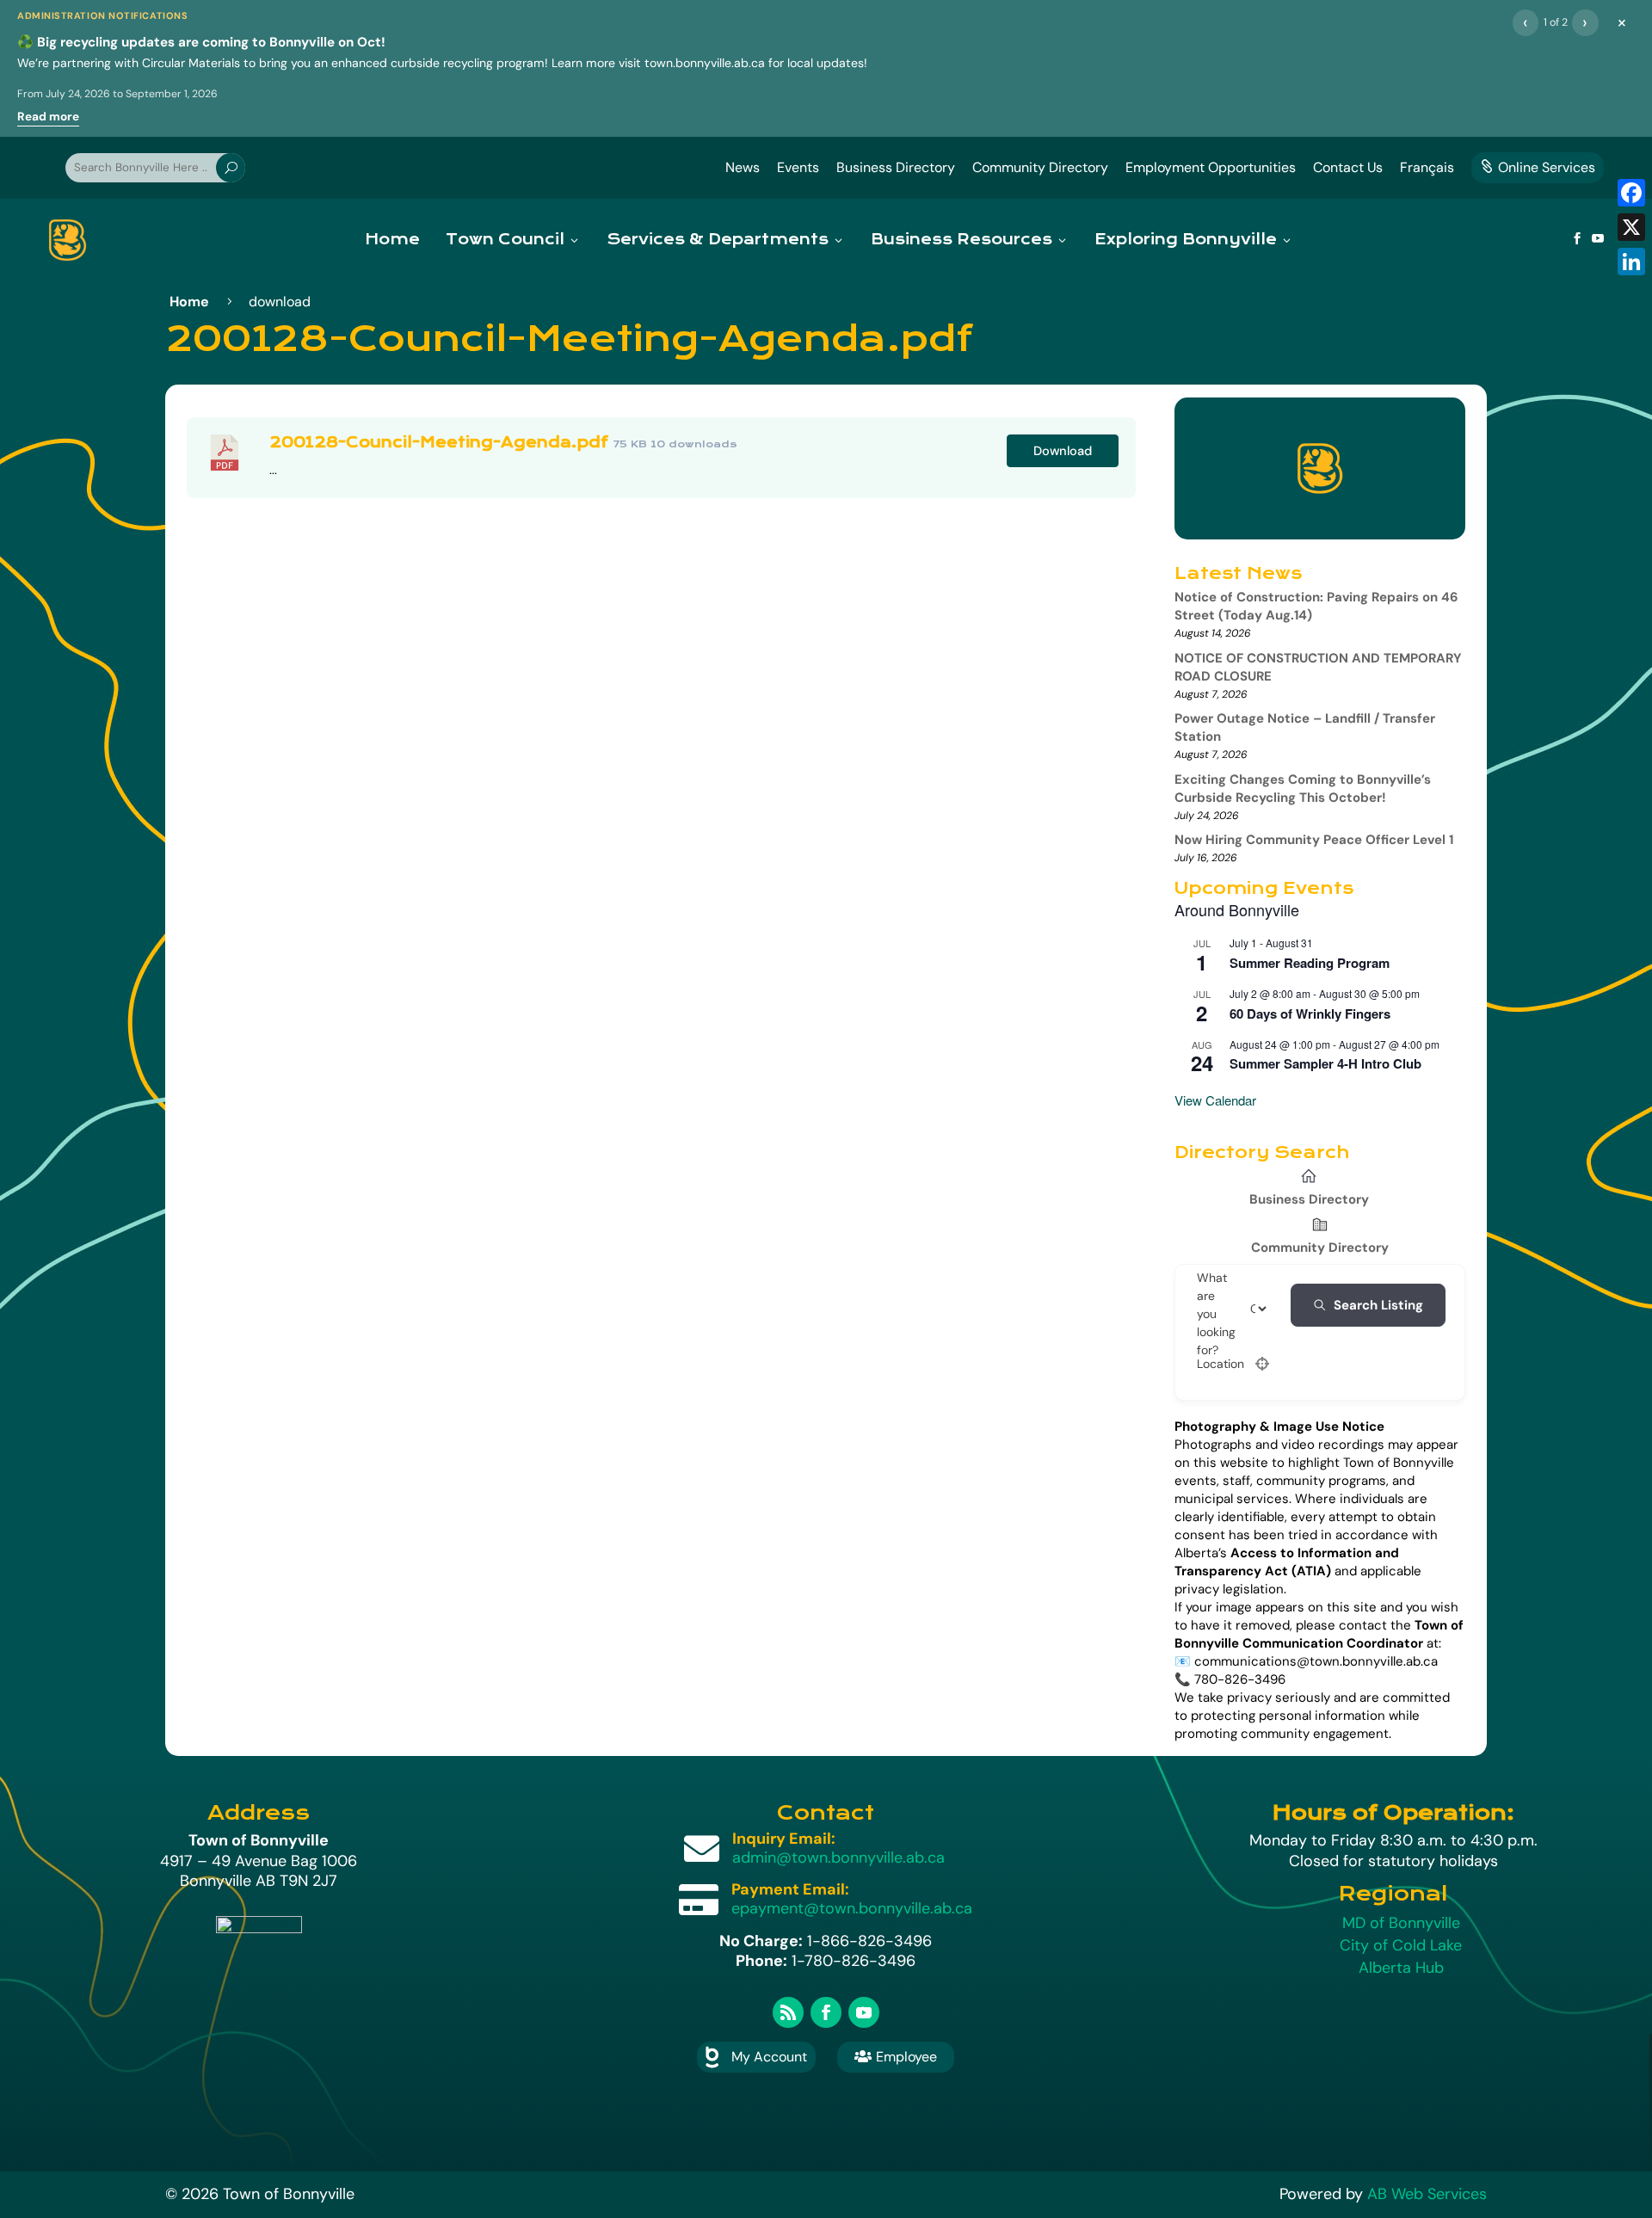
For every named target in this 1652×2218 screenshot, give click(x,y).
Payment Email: (790, 1889)
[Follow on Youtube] (864, 2012)
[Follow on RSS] (788, 2012)
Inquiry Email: (784, 1839)
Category (1273, 1309)
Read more (48, 117)
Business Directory (896, 167)
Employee (896, 2057)
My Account (769, 2057)
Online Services (1538, 167)
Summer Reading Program (1310, 963)
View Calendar (1215, 1100)
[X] (1631, 227)
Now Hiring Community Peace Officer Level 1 (1314, 840)
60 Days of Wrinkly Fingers (1310, 1014)
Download (1063, 451)
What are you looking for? (1216, 1314)
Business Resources (962, 240)
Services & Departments (718, 240)
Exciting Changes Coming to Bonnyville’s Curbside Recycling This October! (1303, 789)
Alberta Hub (1401, 1968)
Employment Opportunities (1211, 167)
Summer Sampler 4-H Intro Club (1325, 1063)
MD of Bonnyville (1401, 1923)
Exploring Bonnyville (1186, 240)
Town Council (505, 240)
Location (1221, 1364)
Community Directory (1040, 167)
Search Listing (1378, 1305)
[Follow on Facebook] (826, 2012)
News (743, 167)
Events (798, 167)
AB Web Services (1427, 2194)
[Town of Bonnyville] (68, 240)
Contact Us (1348, 167)
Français (1427, 167)
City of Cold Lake (1401, 1945)
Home (392, 240)
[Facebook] (1631, 193)
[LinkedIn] (1631, 262)
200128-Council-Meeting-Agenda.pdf (439, 443)
